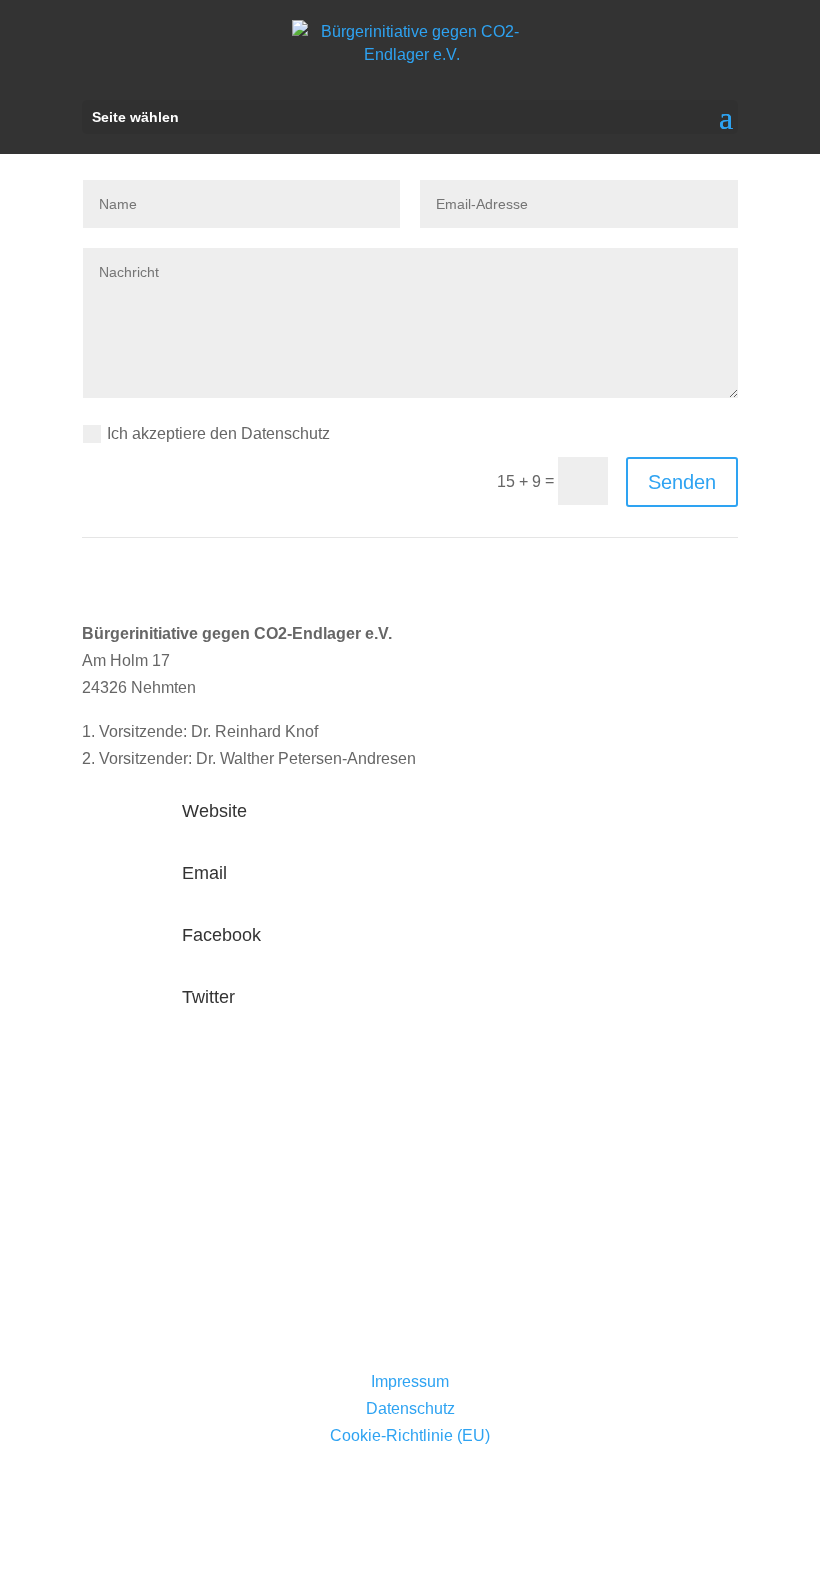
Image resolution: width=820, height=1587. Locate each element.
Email (204, 873)
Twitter (208, 997)
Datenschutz (410, 1408)
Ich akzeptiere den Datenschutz (220, 433)
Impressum (410, 1381)
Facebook (221, 935)
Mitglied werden (173, 1291)
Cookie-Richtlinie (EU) (410, 1435)
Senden (682, 482)
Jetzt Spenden (168, 1197)
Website (214, 811)
